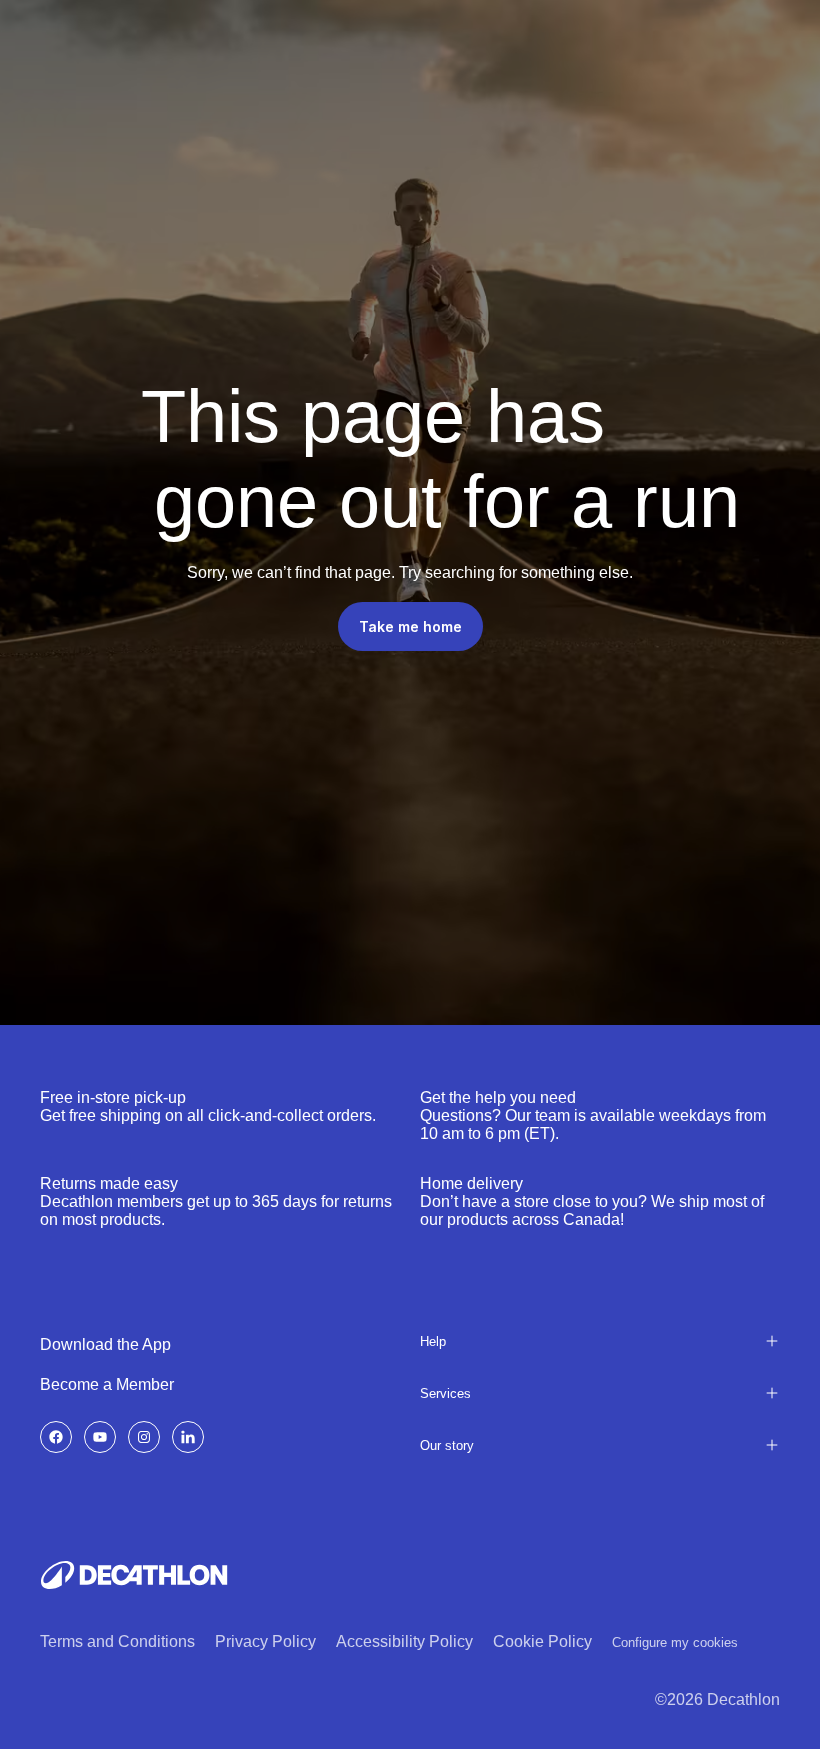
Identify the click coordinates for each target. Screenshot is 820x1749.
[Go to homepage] (134, 1575)
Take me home (410, 626)
